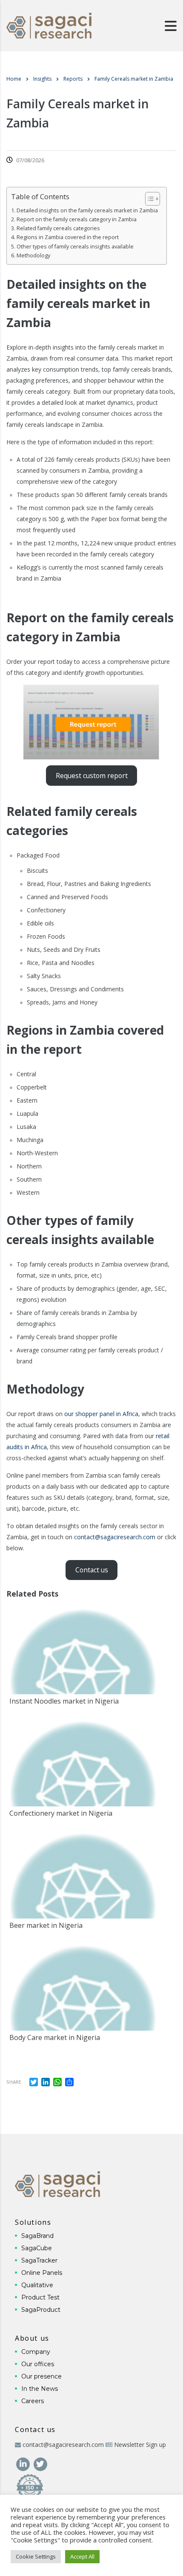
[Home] (49, 25)
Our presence (41, 2376)
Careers (33, 2401)
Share (14, 2082)
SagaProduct (41, 2310)
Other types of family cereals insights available (75, 247)
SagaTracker (39, 2260)
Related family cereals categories (58, 228)
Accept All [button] (82, 2556)
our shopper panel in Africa (101, 1414)
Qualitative (37, 2285)
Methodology (33, 255)
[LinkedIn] (24, 2463)
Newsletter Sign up (140, 2445)
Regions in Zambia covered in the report (68, 237)
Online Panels (42, 2273)
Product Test (40, 2297)
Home (14, 79)
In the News (40, 2389)
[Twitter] (40, 2463)
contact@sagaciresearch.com (115, 1537)
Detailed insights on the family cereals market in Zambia (87, 210)
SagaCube (37, 2248)
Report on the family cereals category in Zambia (77, 219)
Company (36, 2352)
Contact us (92, 1570)
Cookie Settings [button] (36, 2556)
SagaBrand (37, 2236)
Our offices (38, 2364)
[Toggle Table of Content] (148, 199)
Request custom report (92, 776)
